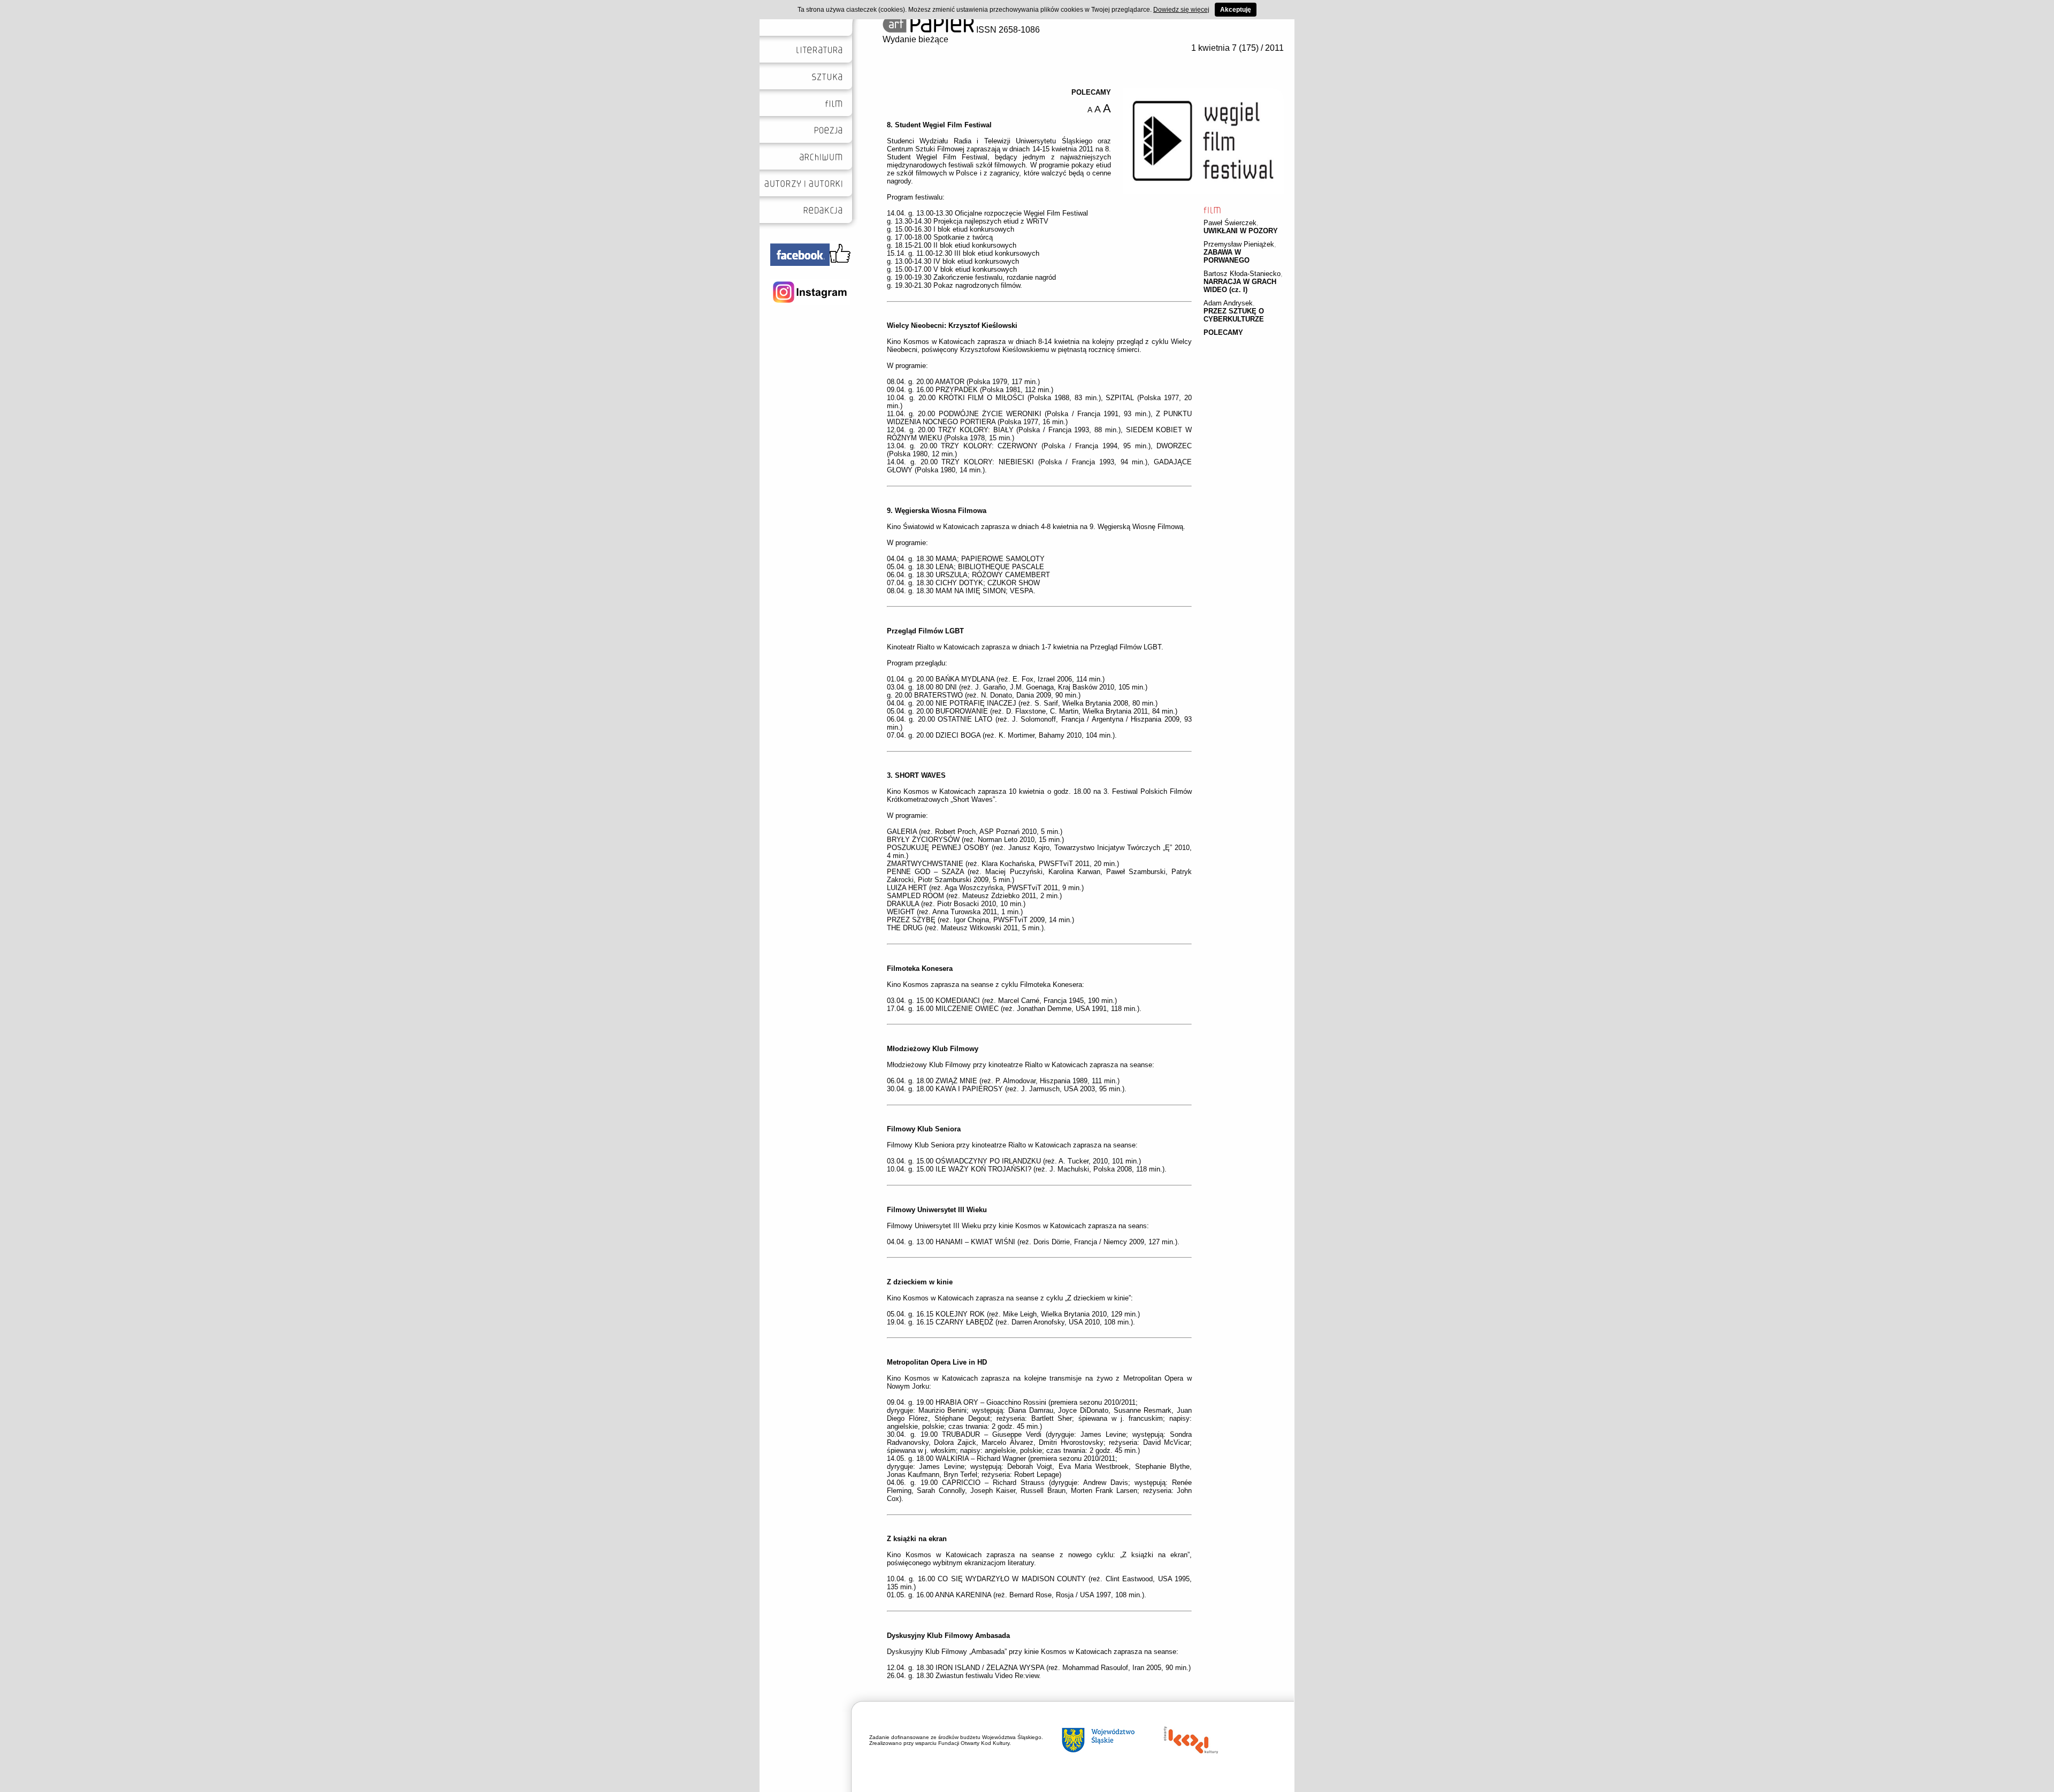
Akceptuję (1236, 10)
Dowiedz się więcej (1181, 10)
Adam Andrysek (1228, 303)
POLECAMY (1223, 332)
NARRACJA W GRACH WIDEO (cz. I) (1240, 286)
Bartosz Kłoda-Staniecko (1242, 274)
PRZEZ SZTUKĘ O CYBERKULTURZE (1234, 315)
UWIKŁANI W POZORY (1241, 231)
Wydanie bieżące (915, 39)
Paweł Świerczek (1230, 223)
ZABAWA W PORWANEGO (1227, 256)
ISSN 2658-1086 (1007, 30)
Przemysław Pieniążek (1239, 244)
